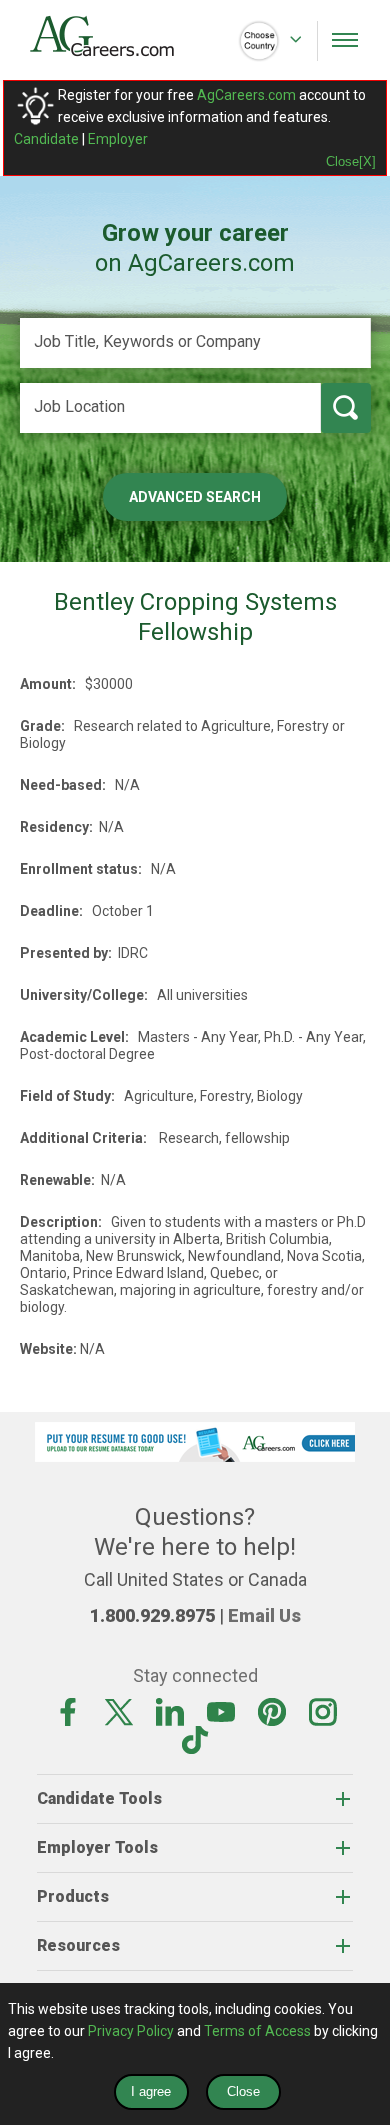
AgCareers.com (246, 95)
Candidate (46, 139)
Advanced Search (195, 497)
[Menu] (345, 40)
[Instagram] (323, 1711)
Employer (118, 139)
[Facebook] (68, 1711)
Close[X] (351, 161)
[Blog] (195, 1739)
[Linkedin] (170, 1711)
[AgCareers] (112, 36)
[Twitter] (119, 1711)
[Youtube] (221, 1711)
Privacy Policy (131, 2031)
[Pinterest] (272, 1711)
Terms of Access (257, 2031)
